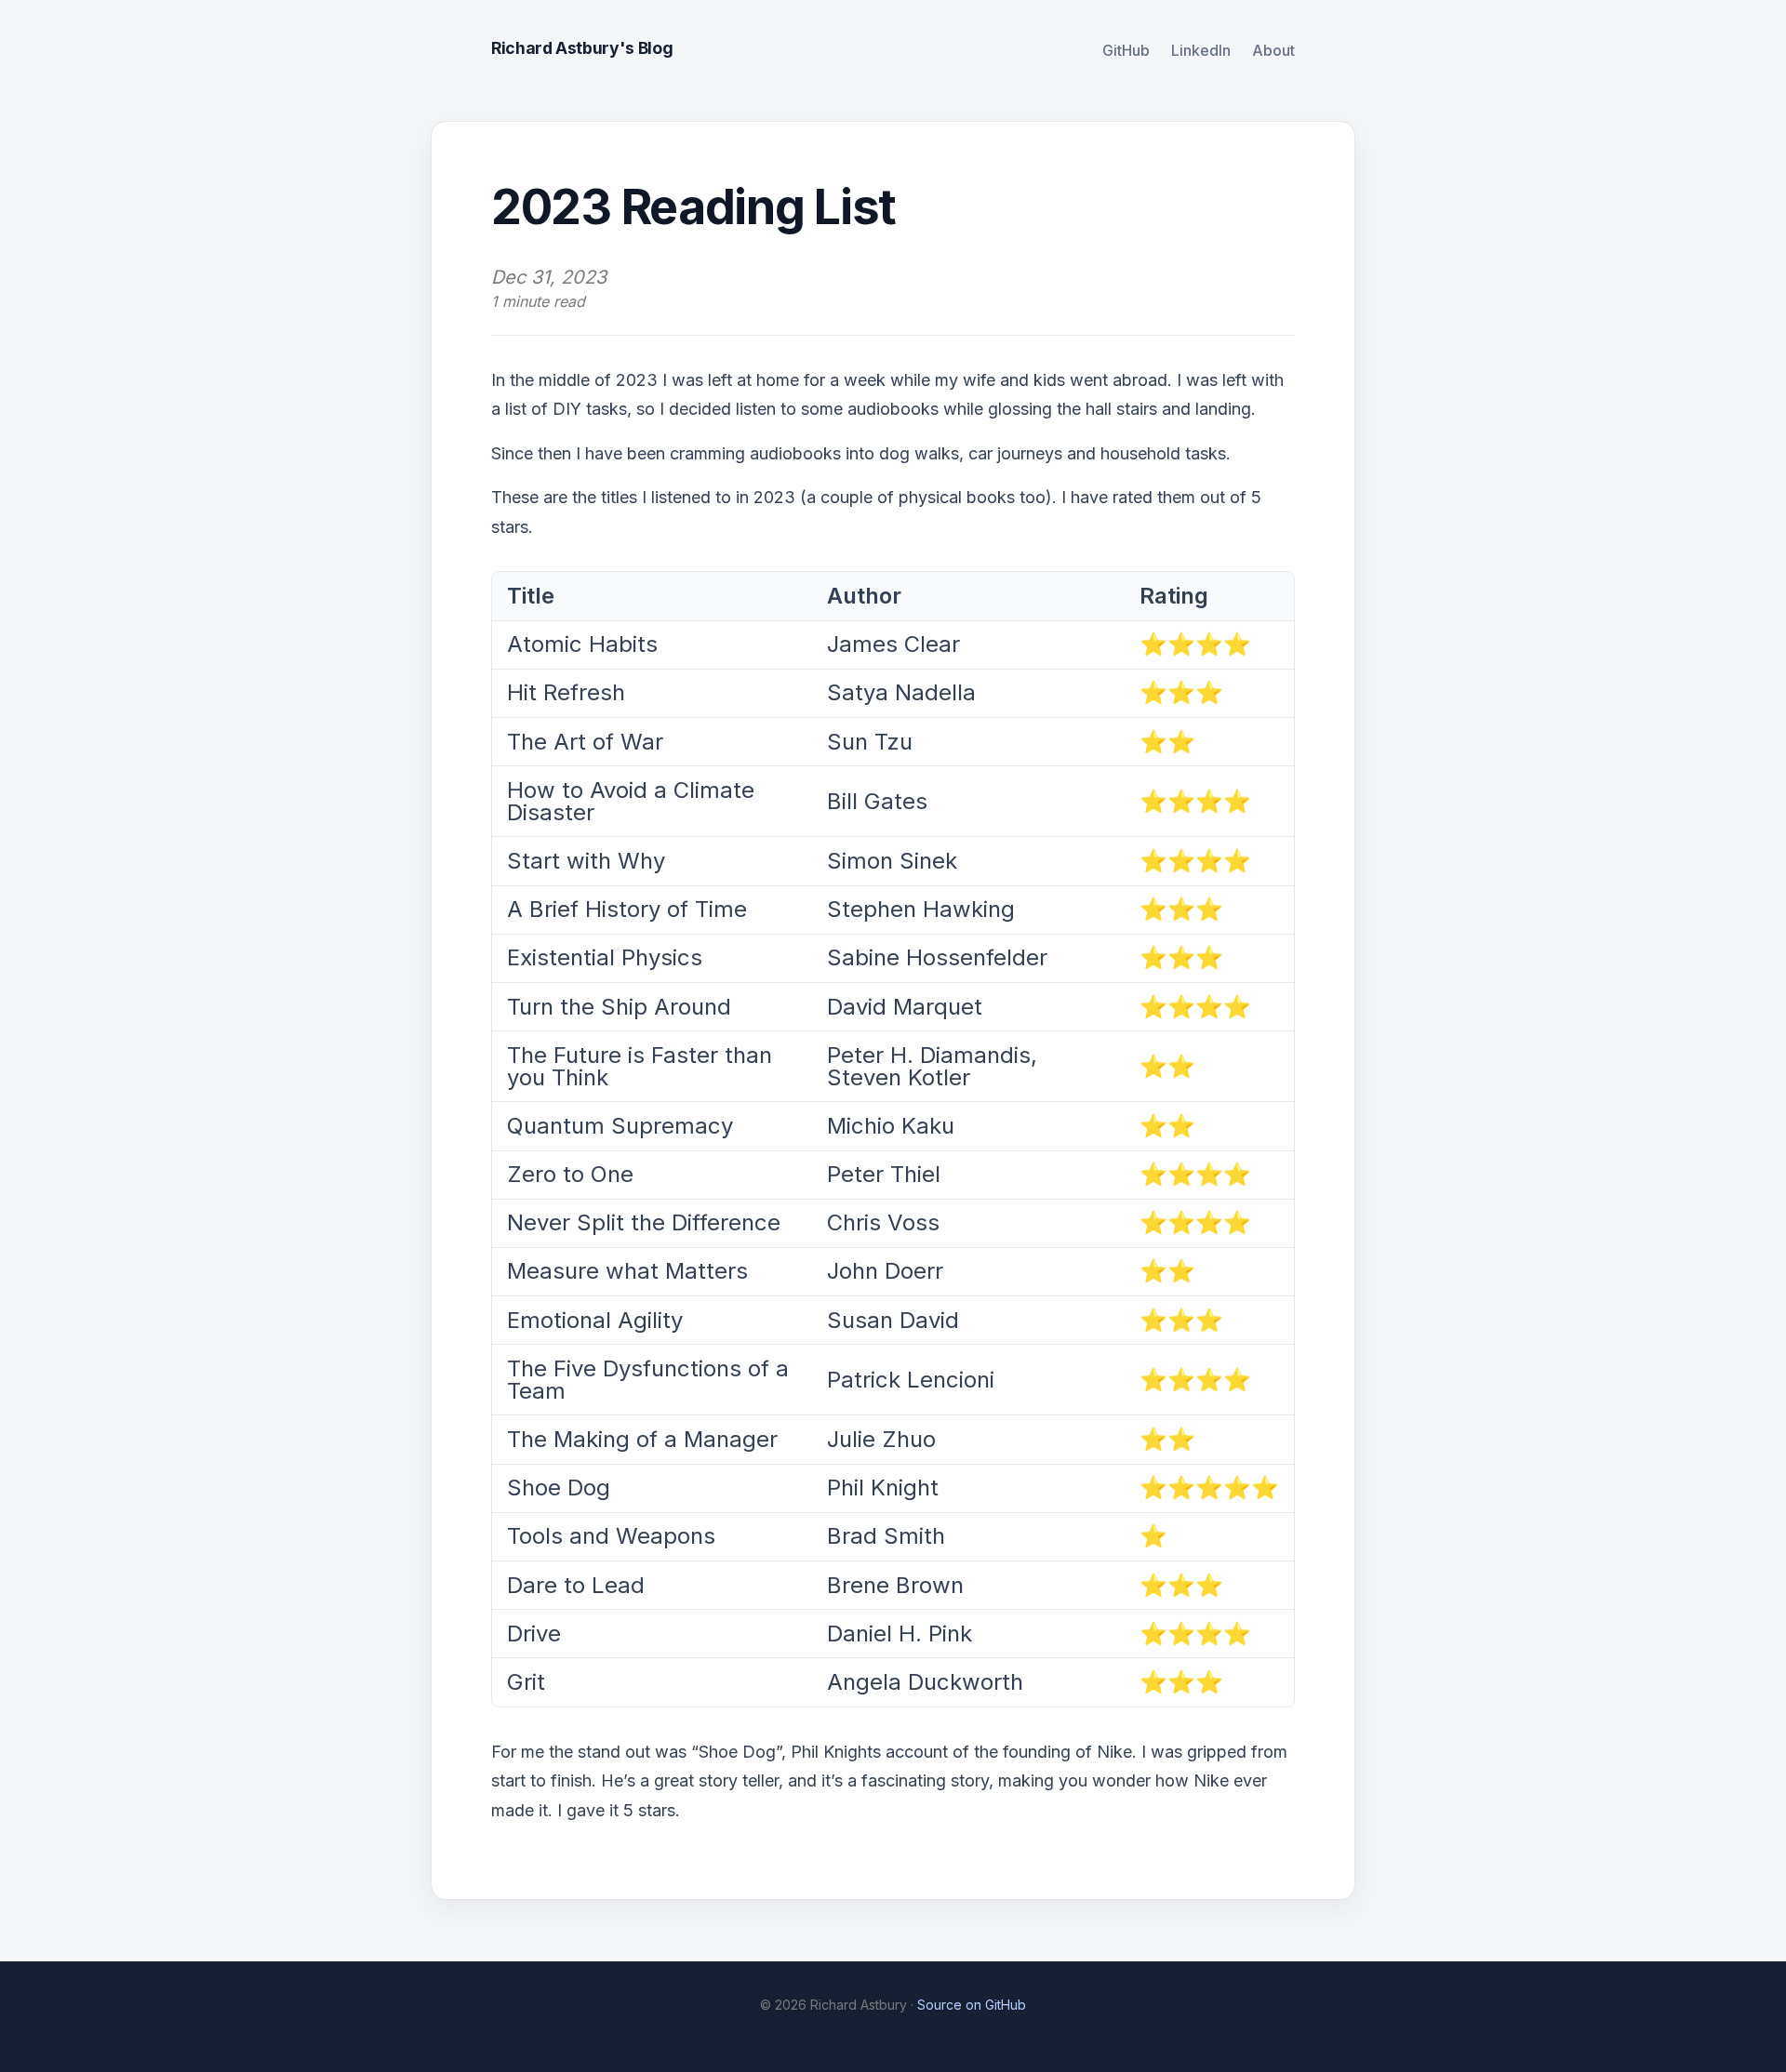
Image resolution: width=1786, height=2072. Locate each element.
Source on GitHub (972, 2005)
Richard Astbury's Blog (582, 48)
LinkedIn (1201, 50)
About (1273, 50)
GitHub (1126, 50)
